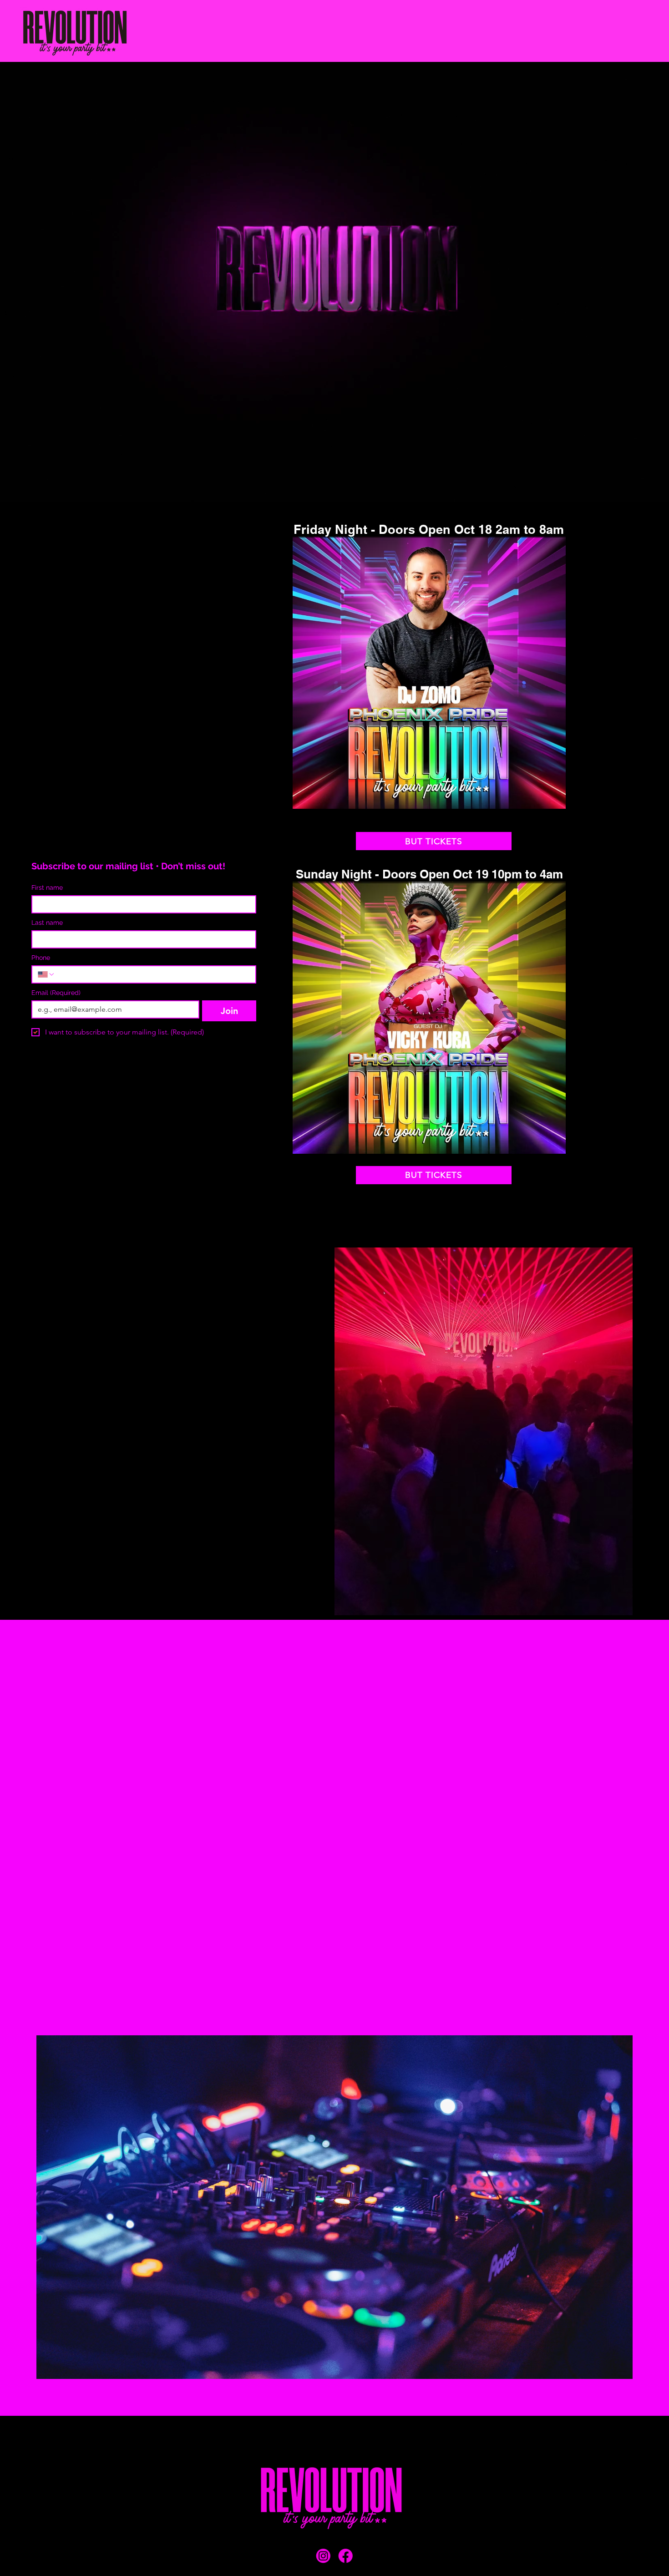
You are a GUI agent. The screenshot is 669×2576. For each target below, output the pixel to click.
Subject (57, 1793)
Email (56, 993)
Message (59, 1839)
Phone (41, 958)
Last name (47, 923)
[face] (346, 2556)
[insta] (323, 2556)
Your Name (62, 1748)
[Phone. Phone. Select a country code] (46, 974)
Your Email (178, 1748)
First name (47, 887)
